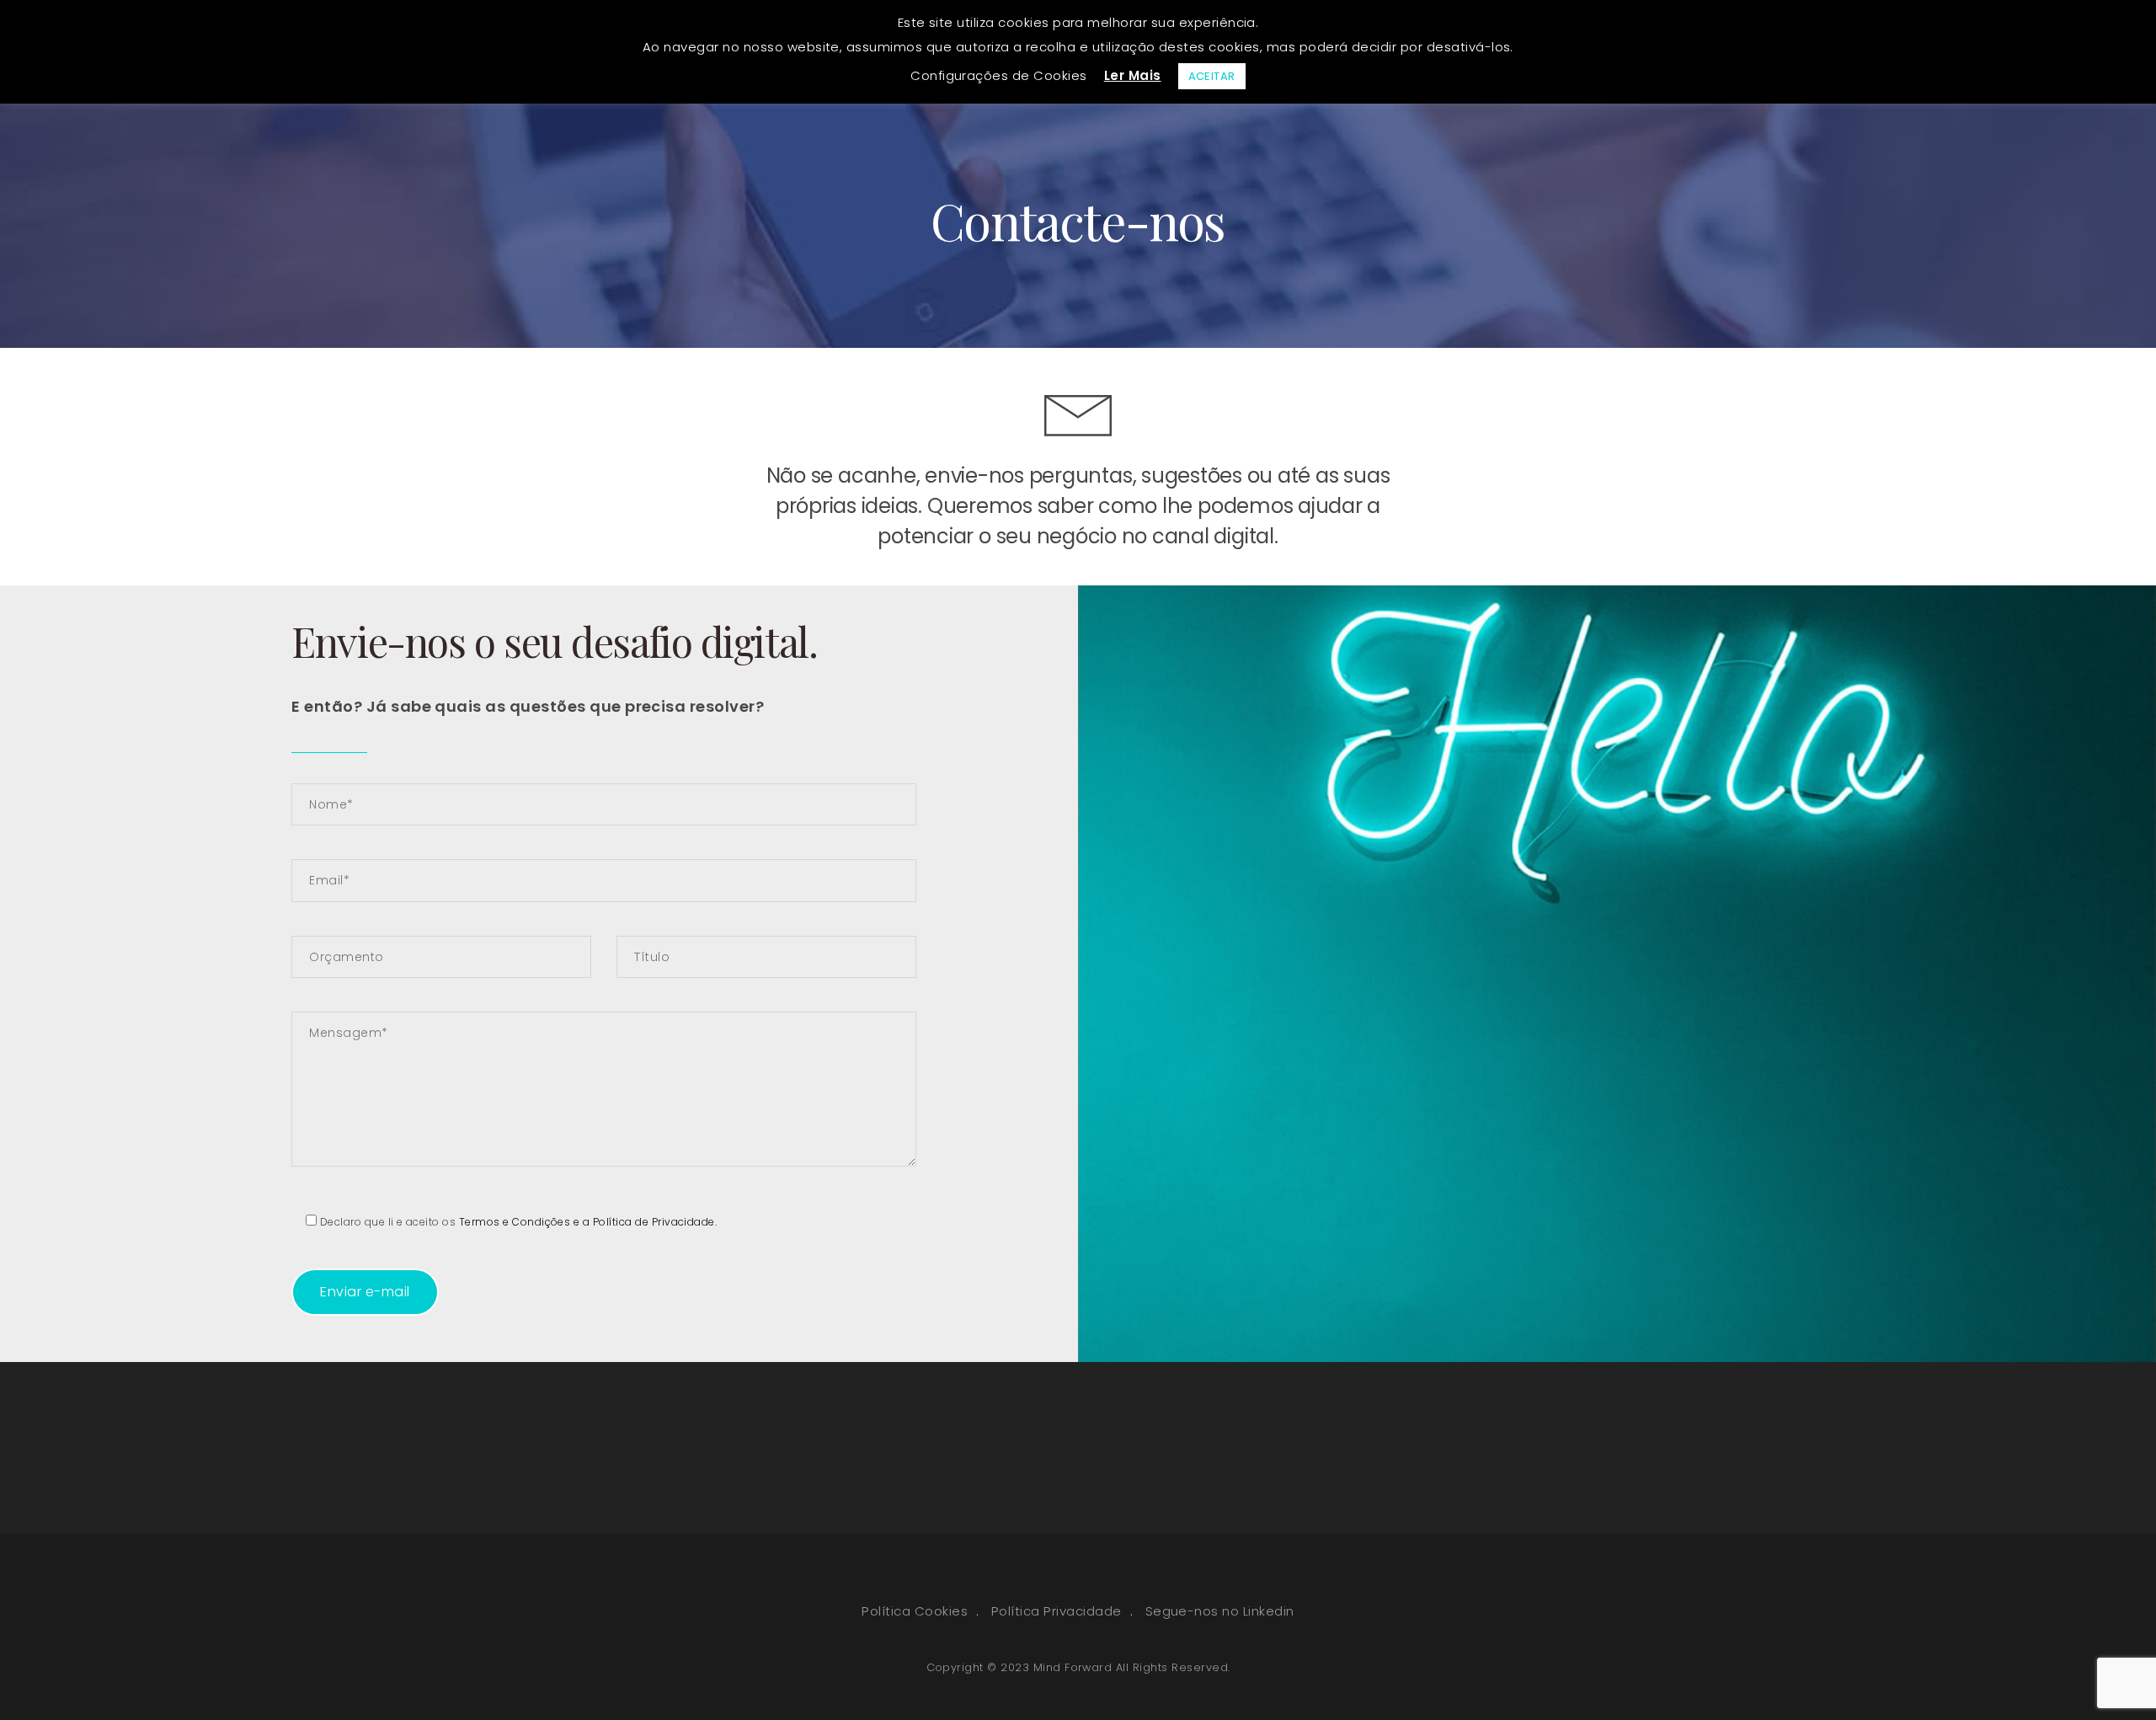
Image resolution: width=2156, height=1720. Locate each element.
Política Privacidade (1057, 1611)
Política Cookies (915, 1611)
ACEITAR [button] (1212, 76)
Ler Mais (1133, 75)
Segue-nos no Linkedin (1220, 1611)
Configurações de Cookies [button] (999, 75)
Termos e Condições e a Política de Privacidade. (588, 1222)
